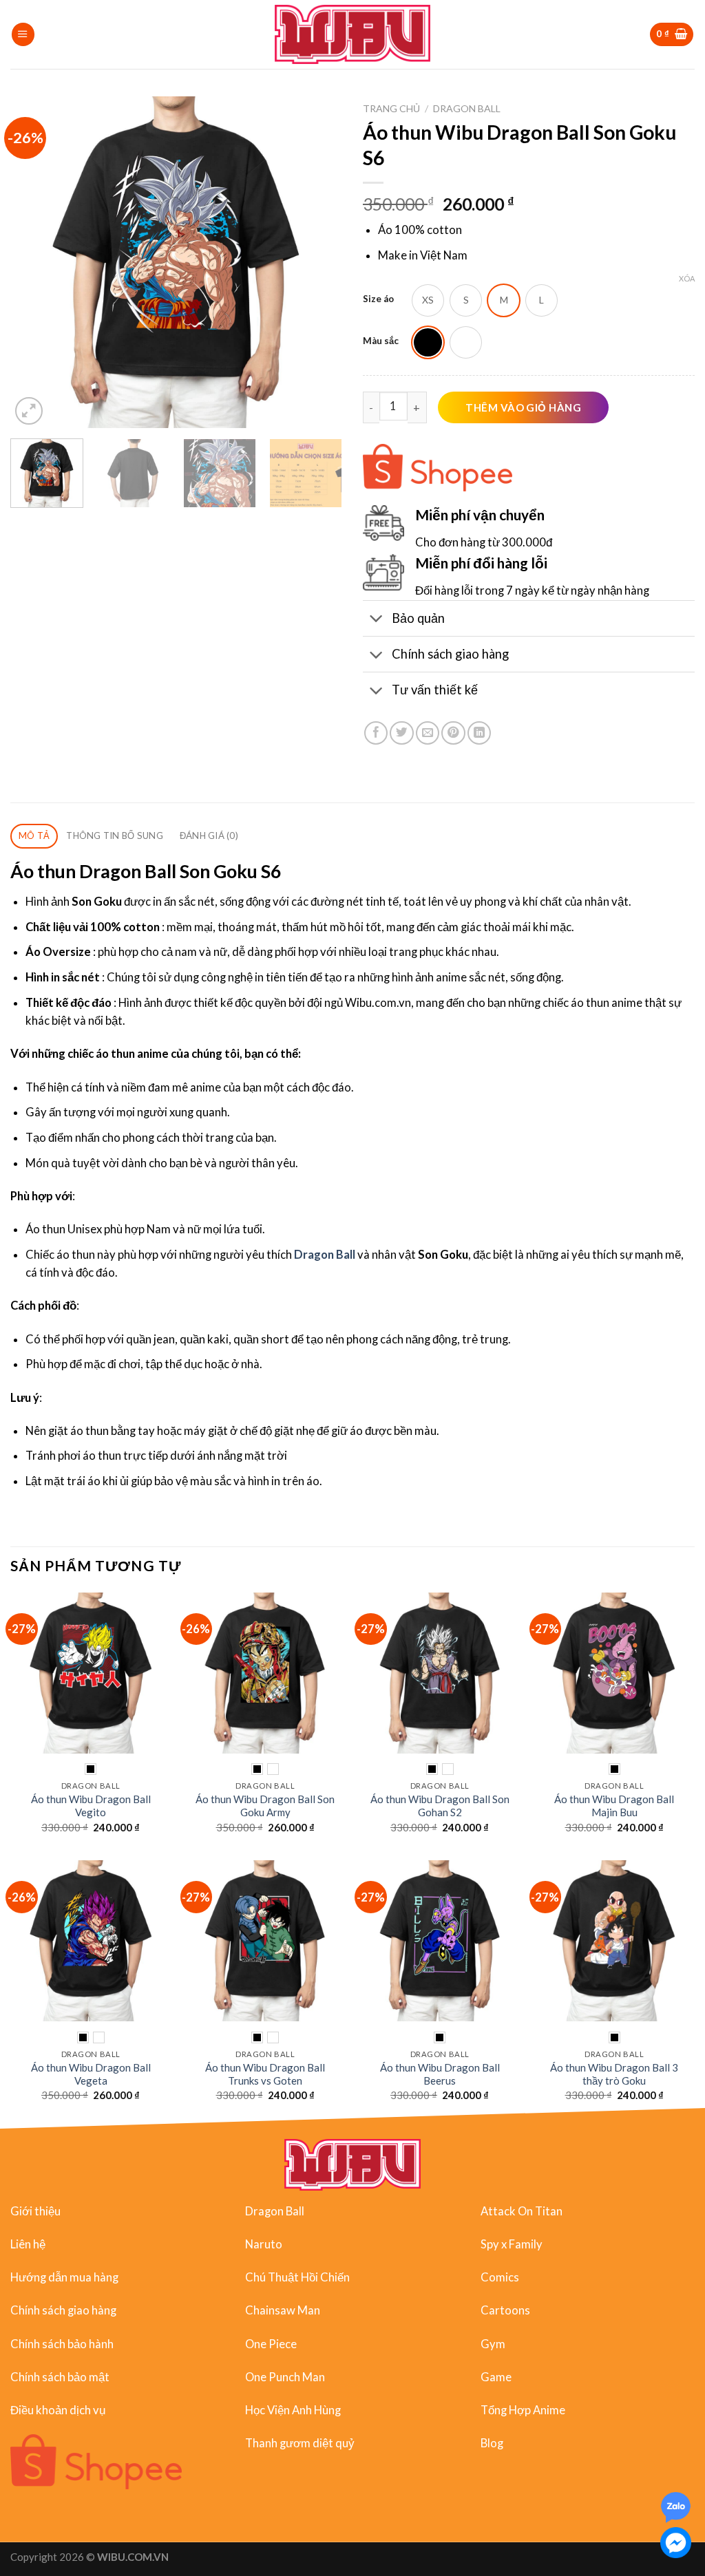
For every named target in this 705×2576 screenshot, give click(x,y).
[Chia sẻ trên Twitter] (401, 733)
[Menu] (23, 34)
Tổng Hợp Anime (523, 2410)
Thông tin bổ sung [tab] (115, 835)
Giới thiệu (35, 2211)
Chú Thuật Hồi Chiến (297, 2277)
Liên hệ (28, 2244)
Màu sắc (381, 341)
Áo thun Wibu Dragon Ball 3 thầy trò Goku (614, 2074)
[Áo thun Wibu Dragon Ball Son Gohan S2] (440, 1673)
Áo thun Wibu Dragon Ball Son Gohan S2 (440, 1806)
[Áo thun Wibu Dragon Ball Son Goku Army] (265, 1673)
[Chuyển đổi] (377, 619)
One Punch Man (285, 2377)
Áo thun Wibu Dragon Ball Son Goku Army (265, 1806)
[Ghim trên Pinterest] (453, 733)
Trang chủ (391, 108)
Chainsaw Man (283, 2310)
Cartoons (505, 2310)
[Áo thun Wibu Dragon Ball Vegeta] (91, 1941)
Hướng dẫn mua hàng (64, 2277)
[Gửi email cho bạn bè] (428, 733)
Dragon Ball (467, 108)
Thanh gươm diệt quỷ (300, 2443)
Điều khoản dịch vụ (58, 2410)
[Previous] (34, 262)
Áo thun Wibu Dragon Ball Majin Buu (614, 1806)
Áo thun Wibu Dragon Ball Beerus (440, 2074)
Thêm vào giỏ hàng (523, 407)
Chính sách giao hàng (63, 2310)
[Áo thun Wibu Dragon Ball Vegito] (91, 1673)
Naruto (264, 2244)
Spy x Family (512, 2244)
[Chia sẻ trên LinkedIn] (479, 733)
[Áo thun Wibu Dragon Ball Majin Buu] (614, 1673)
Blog (492, 2443)
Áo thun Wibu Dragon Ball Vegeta (91, 2074)
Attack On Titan (522, 2211)
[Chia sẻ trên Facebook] (376, 733)
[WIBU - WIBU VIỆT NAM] (353, 34)
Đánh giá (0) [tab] (209, 835)
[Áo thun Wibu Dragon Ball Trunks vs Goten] (265, 1941)
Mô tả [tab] (34, 835)
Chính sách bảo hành (62, 2344)
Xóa (687, 278)
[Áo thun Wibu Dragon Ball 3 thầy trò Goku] (614, 1941)
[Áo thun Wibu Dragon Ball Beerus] (440, 1941)
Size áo (378, 299)
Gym (493, 2344)
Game (496, 2377)
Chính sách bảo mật (60, 2377)
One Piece (271, 2344)
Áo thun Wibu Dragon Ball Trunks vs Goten (265, 2074)
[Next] (318, 262)
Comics (500, 2277)
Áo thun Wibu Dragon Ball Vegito (91, 1806)
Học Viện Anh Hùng (293, 2410)
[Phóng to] (29, 411)
